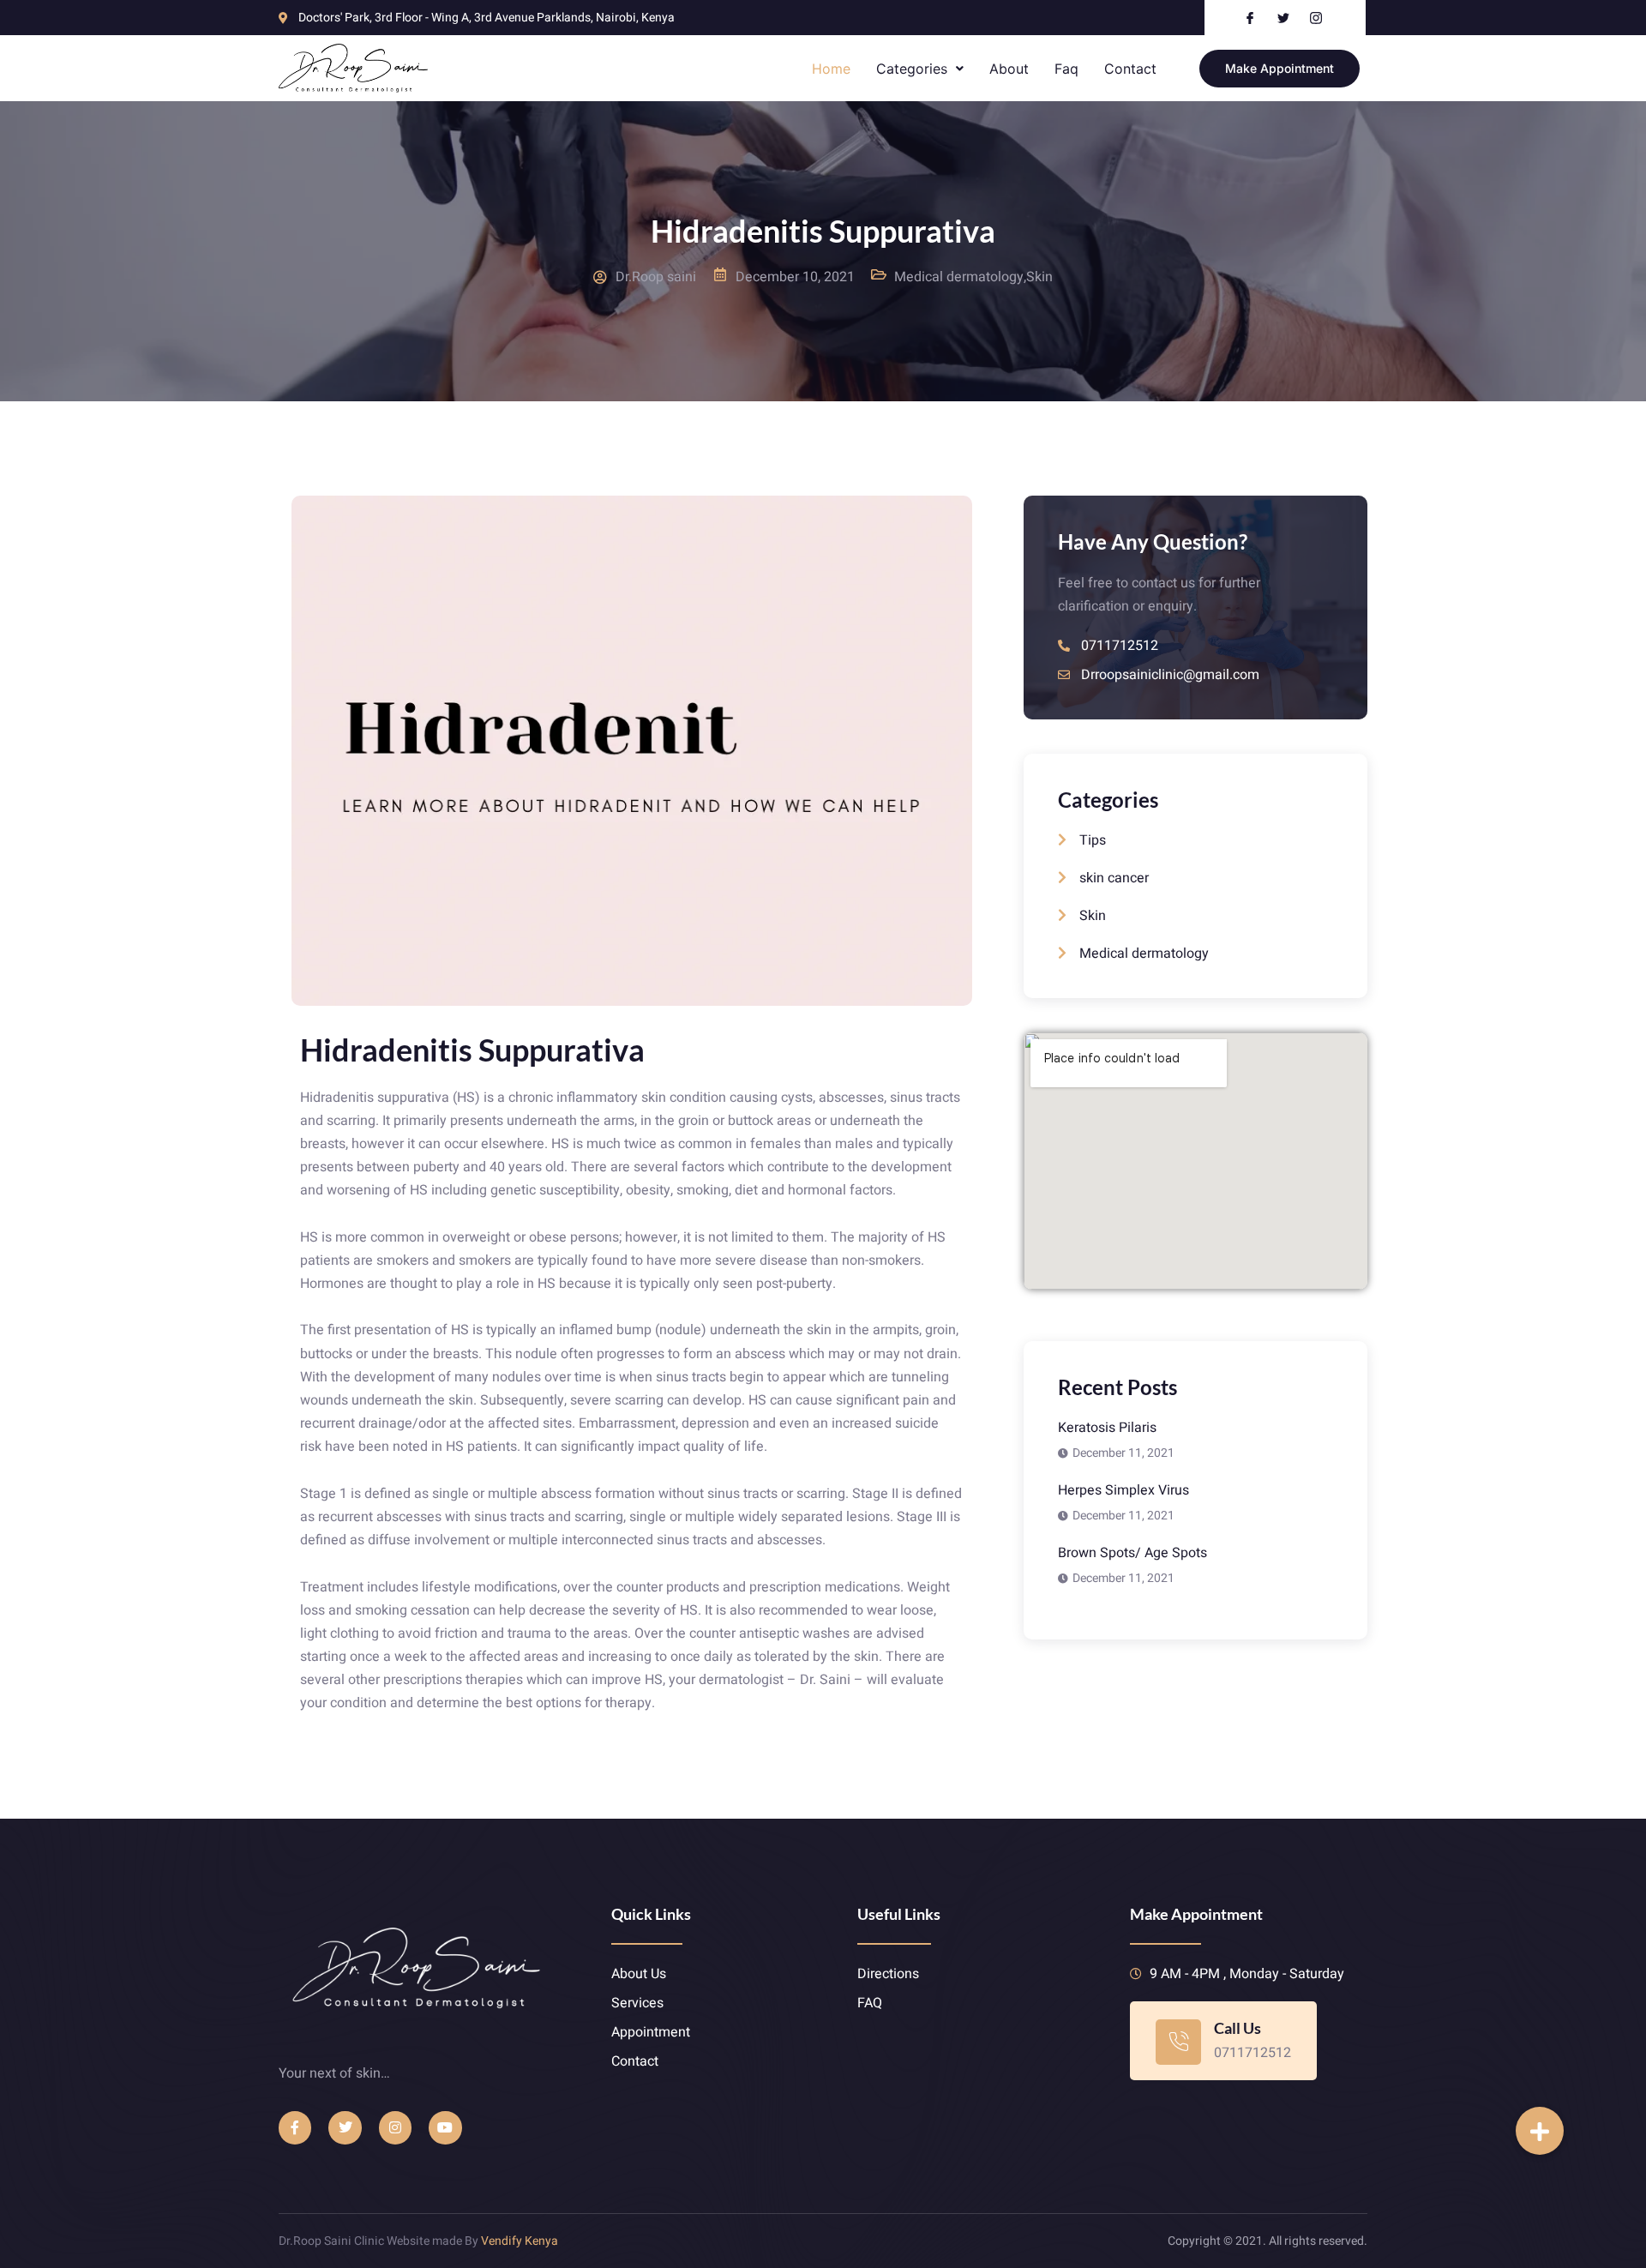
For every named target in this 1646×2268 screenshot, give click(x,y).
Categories (912, 69)
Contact (1130, 69)
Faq (1066, 69)
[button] (1540, 2131)
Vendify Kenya (520, 2241)
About (1009, 69)
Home (831, 69)
